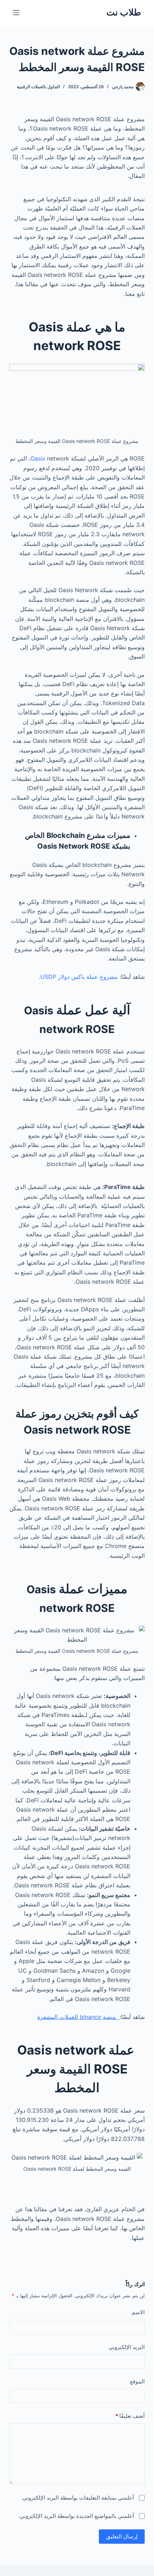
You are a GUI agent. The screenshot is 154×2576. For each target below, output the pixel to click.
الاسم (138, 2312)
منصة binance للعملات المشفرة (78, 2017)
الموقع (137, 2381)
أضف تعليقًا (130, 2416)
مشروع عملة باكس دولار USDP (79, 977)
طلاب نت (124, 12)
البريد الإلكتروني (127, 2347)
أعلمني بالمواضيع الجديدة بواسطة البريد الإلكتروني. (76, 2516)
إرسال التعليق (122, 2536)
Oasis (38, 458)
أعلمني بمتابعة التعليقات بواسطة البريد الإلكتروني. (78, 2498)
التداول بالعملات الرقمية (38, 87)
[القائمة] (16, 13)
